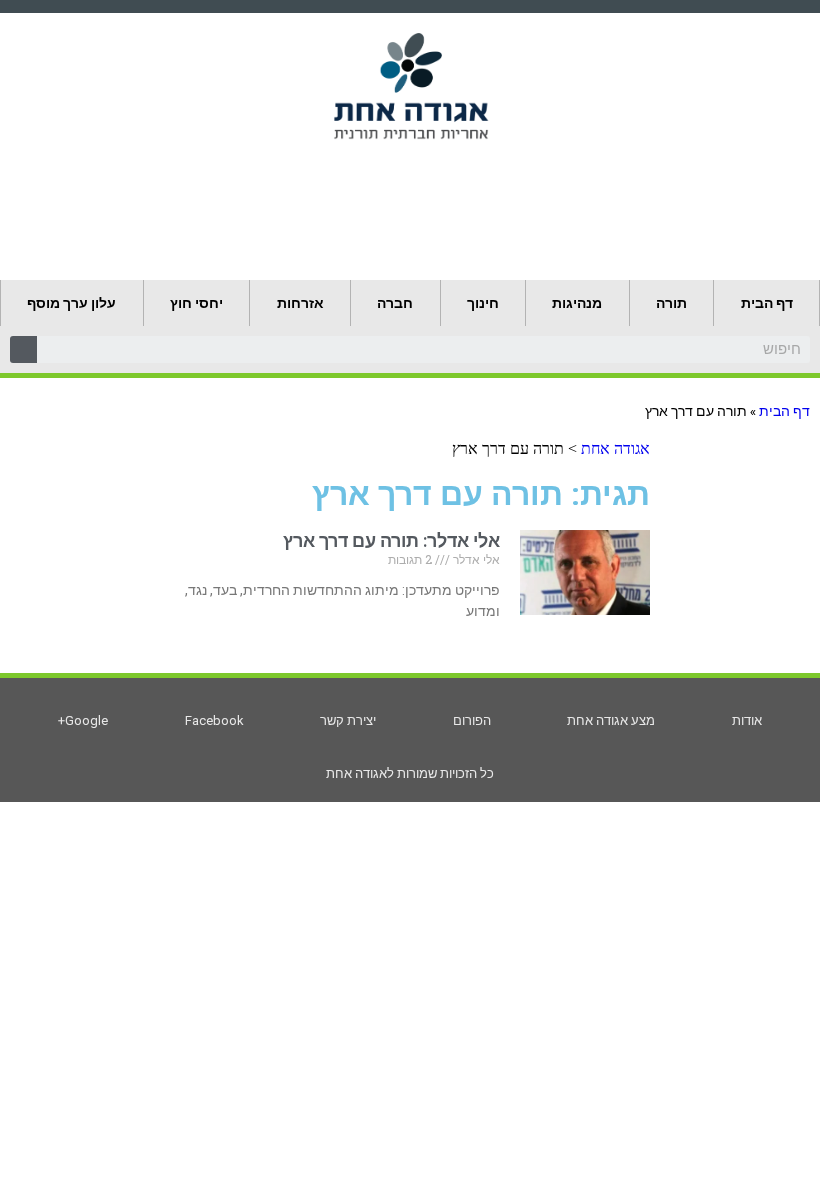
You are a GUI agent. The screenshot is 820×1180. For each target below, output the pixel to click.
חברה (395, 303)
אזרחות (300, 303)
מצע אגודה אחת (611, 720)
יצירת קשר (348, 720)
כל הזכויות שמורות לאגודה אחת (410, 773)
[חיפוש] (23, 349)
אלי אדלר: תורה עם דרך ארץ (391, 540)
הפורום (472, 720)
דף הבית (767, 303)
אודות (747, 720)
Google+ (83, 720)
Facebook (214, 720)
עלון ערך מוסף (71, 303)
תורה (671, 303)
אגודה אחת (615, 448)
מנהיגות (577, 303)
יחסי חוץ (196, 303)
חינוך (483, 303)
